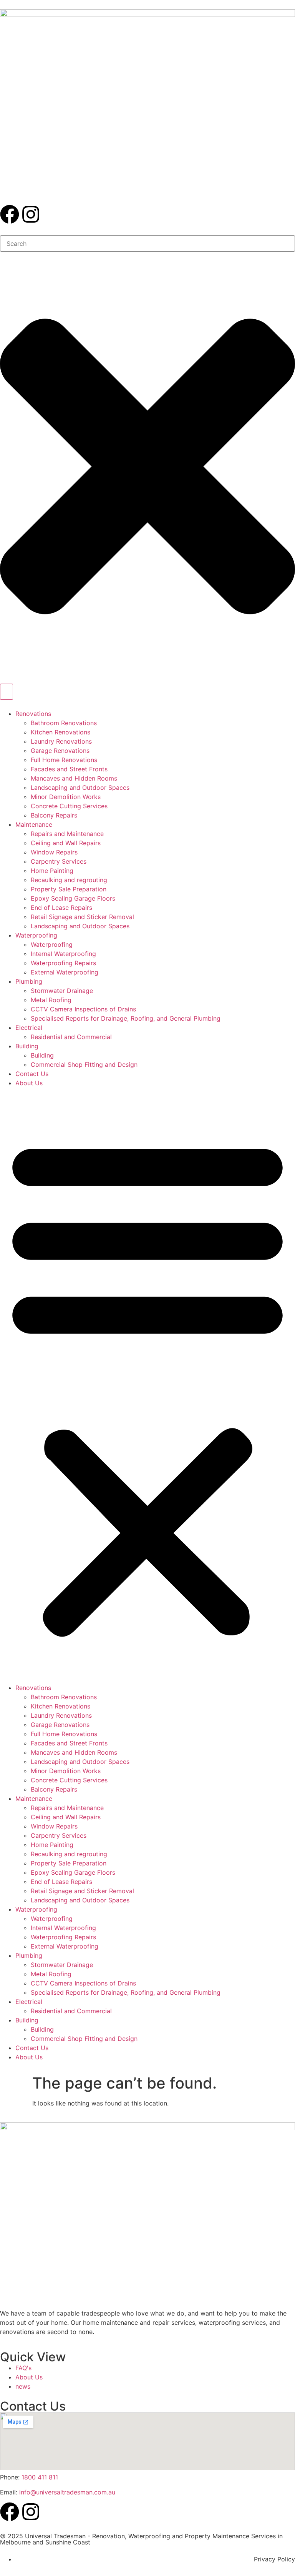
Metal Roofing (51, 1000)
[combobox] (147, 244)
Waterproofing (36, 935)
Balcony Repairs (54, 815)
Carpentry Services (59, 861)
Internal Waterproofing (63, 954)
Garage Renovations (60, 751)
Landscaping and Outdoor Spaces (80, 787)
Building (27, 1046)
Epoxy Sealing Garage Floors (73, 898)
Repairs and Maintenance (67, 834)
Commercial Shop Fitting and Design (84, 1064)
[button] (147, 1385)
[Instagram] (31, 214)
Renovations (33, 714)
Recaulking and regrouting (69, 880)
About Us (29, 1083)
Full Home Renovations (64, 760)
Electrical (29, 1028)
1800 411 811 (40, 2477)
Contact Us (32, 1074)
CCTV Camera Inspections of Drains (83, 1009)
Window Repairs (54, 852)
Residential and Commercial (71, 1037)
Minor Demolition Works (66, 797)
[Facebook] (10, 214)
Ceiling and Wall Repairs (66, 843)
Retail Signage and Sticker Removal (82, 917)
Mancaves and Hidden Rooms (74, 778)
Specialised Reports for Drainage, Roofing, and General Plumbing (126, 1018)
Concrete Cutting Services (69, 806)
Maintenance (34, 824)
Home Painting (52, 871)
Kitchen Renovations (60, 732)
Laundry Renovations (61, 741)
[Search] (7, 692)
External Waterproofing (65, 972)
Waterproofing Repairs (63, 963)
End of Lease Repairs (61, 908)
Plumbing (29, 981)
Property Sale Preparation (69, 889)
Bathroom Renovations (64, 723)
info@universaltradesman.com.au (67, 2492)
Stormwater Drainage (62, 991)
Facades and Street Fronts (69, 769)
